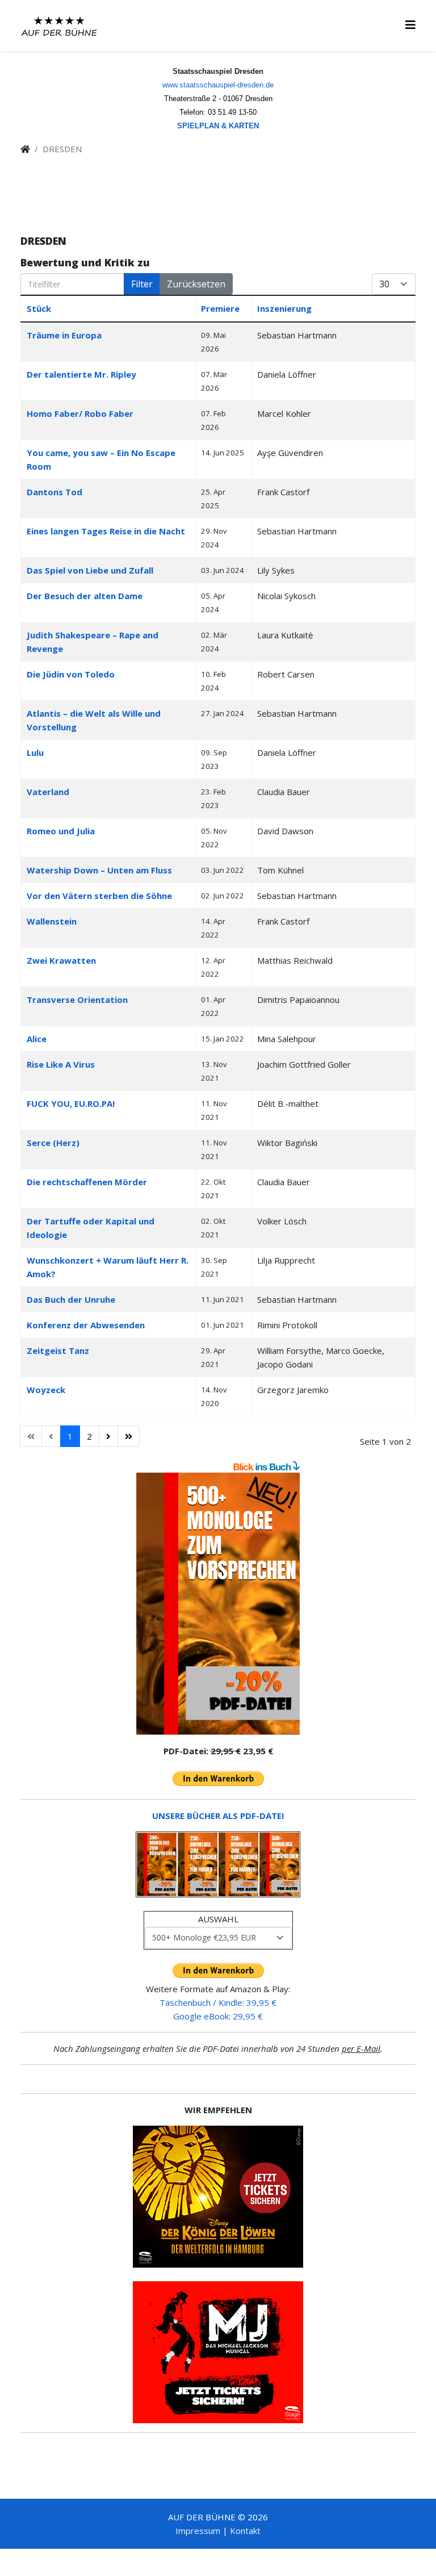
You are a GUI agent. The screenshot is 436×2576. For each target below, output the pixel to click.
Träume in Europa (64, 335)
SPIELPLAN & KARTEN (218, 126)
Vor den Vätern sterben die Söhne (99, 896)
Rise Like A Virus (61, 1064)
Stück (39, 308)
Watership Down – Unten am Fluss (99, 870)
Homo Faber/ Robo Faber (80, 413)
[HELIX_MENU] (410, 25)
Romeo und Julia (61, 831)
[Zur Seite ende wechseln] (129, 1436)
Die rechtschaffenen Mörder (87, 1182)
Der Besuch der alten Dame (85, 596)
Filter (142, 284)
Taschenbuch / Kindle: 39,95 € (218, 2002)
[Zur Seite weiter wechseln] (108, 1436)
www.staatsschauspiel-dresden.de (218, 85)
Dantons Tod (54, 492)
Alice (37, 1039)
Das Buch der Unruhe (71, 1299)
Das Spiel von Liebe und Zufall (90, 570)
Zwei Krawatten (61, 960)
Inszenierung (284, 308)
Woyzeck (46, 1390)
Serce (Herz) (53, 1143)
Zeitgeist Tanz (58, 1350)
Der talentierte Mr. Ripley (81, 374)
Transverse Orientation (77, 1000)
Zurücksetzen (196, 284)
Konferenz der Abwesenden (86, 1325)
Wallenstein (52, 921)
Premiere (220, 308)
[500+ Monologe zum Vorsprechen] (218, 1604)
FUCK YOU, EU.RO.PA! (71, 1103)
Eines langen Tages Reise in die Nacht (106, 531)
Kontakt (245, 2531)
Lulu (35, 752)
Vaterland (48, 792)
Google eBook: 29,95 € (218, 2016)
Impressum (198, 2531)
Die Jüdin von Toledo (71, 674)
